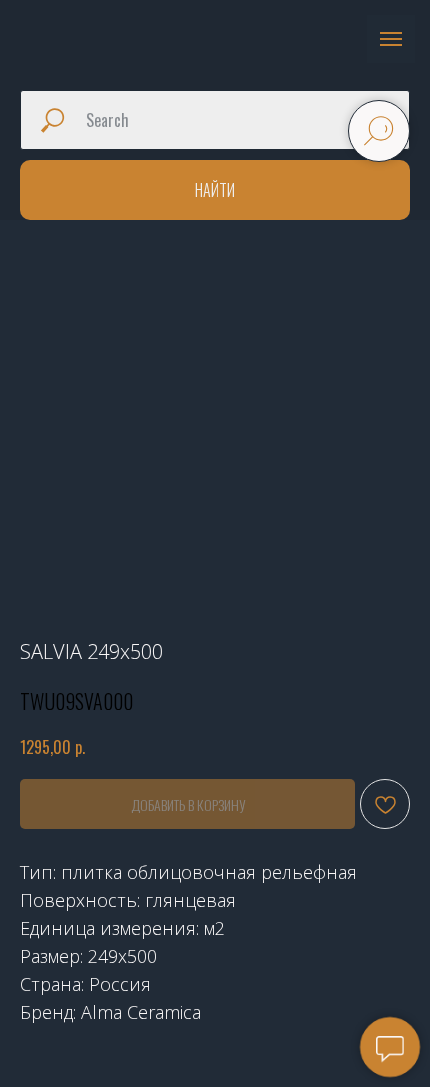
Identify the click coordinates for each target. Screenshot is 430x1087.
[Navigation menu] (391, 39)
